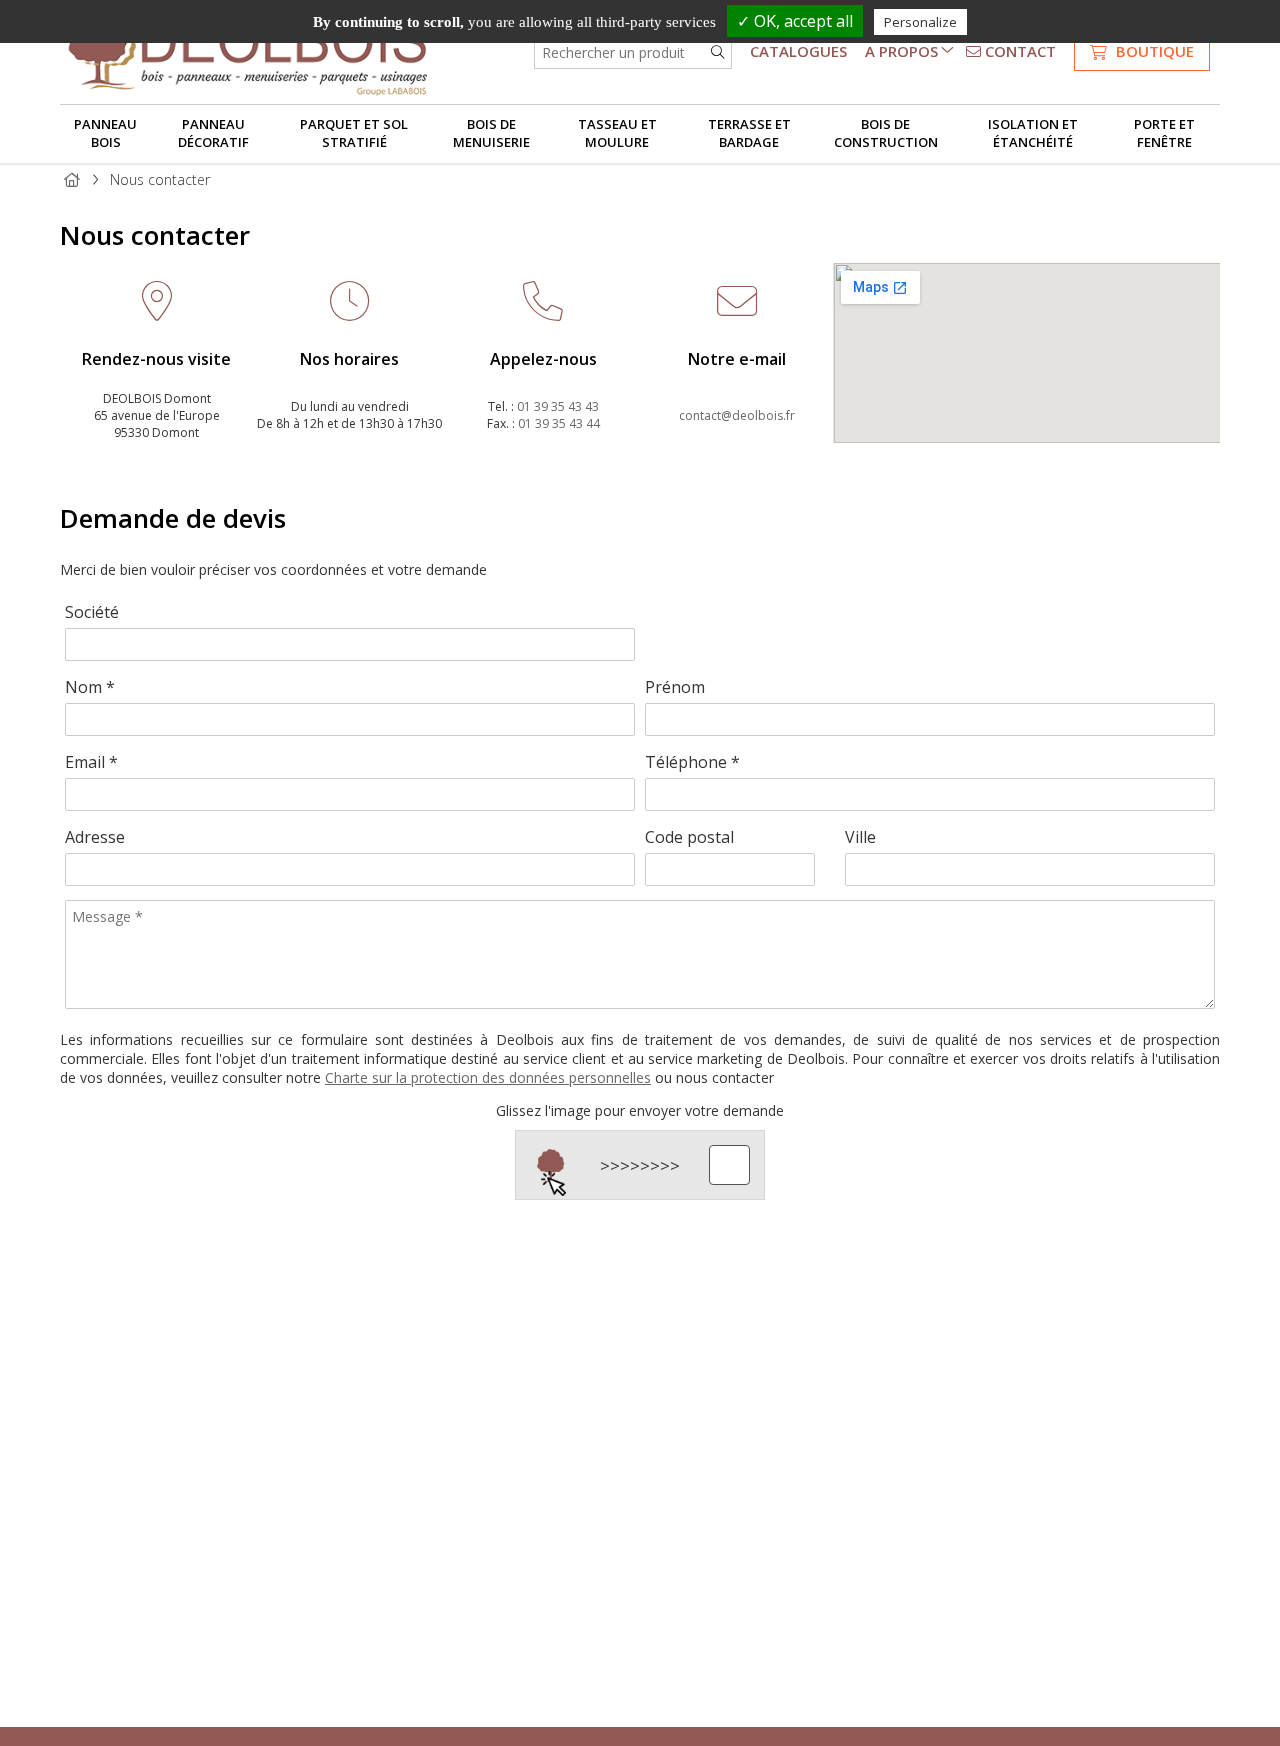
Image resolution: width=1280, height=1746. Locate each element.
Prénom (675, 687)
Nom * (90, 687)
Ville (860, 837)
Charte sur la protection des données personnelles (488, 1077)
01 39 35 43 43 (558, 406)
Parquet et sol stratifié (354, 133)
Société (92, 612)
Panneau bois (105, 133)
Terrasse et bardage (749, 133)
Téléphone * (692, 762)
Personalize (920, 22)
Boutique (1153, 51)
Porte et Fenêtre (1164, 133)
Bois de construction (886, 133)
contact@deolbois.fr (737, 415)
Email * (91, 762)
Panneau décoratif (213, 133)
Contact (1018, 51)
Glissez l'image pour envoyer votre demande (640, 1110)
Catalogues (798, 51)
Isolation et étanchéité (1033, 133)
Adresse (95, 837)
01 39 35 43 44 (559, 423)
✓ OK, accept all (795, 21)
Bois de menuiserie (491, 133)
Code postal (689, 837)
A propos (901, 51)
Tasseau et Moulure (617, 133)
